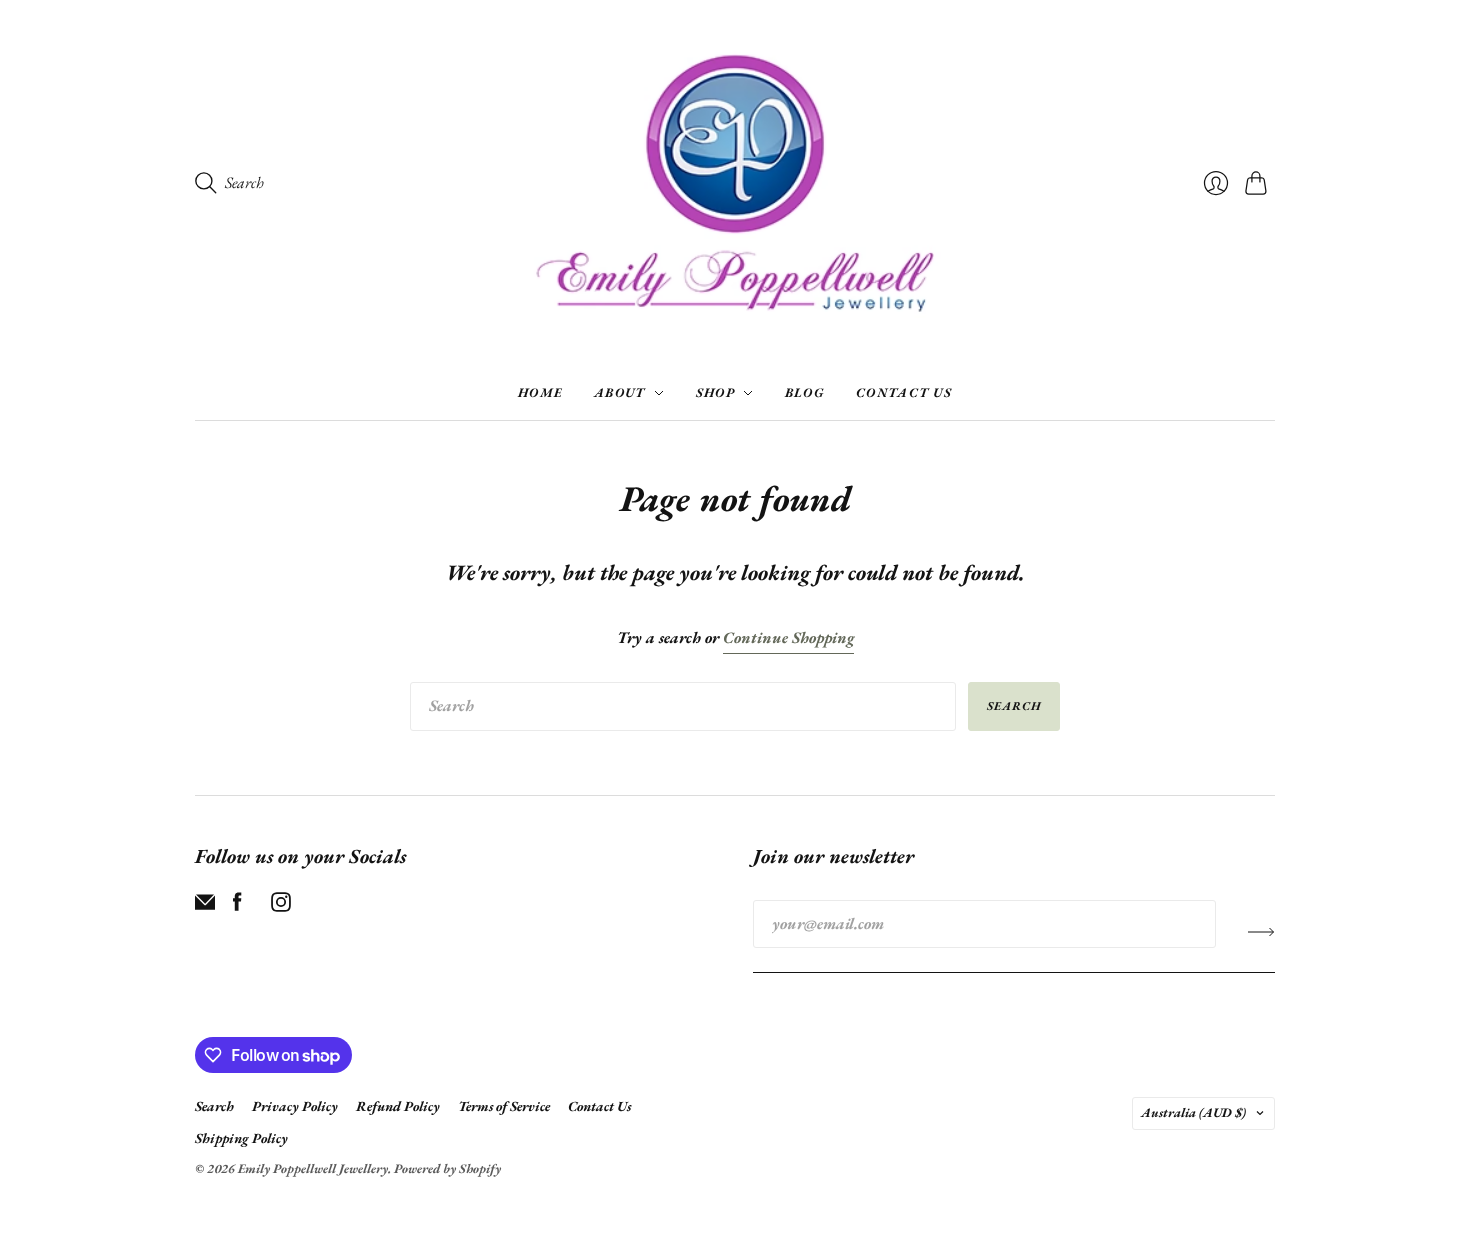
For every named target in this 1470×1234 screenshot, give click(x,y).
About (620, 392)
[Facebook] (237, 906)
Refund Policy (398, 1106)
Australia (1193, 1112)
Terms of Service (504, 1106)
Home (540, 392)
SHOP (715, 392)
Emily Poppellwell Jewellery (313, 1168)
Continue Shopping (788, 637)
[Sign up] (1261, 932)
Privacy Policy (295, 1106)
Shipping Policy (241, 1138)
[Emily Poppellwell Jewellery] (735, 183)
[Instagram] (281, 906)
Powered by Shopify (447, 1168)
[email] (205, 906)
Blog (804, 392)
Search (1014, 706)
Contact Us (904, 392)
